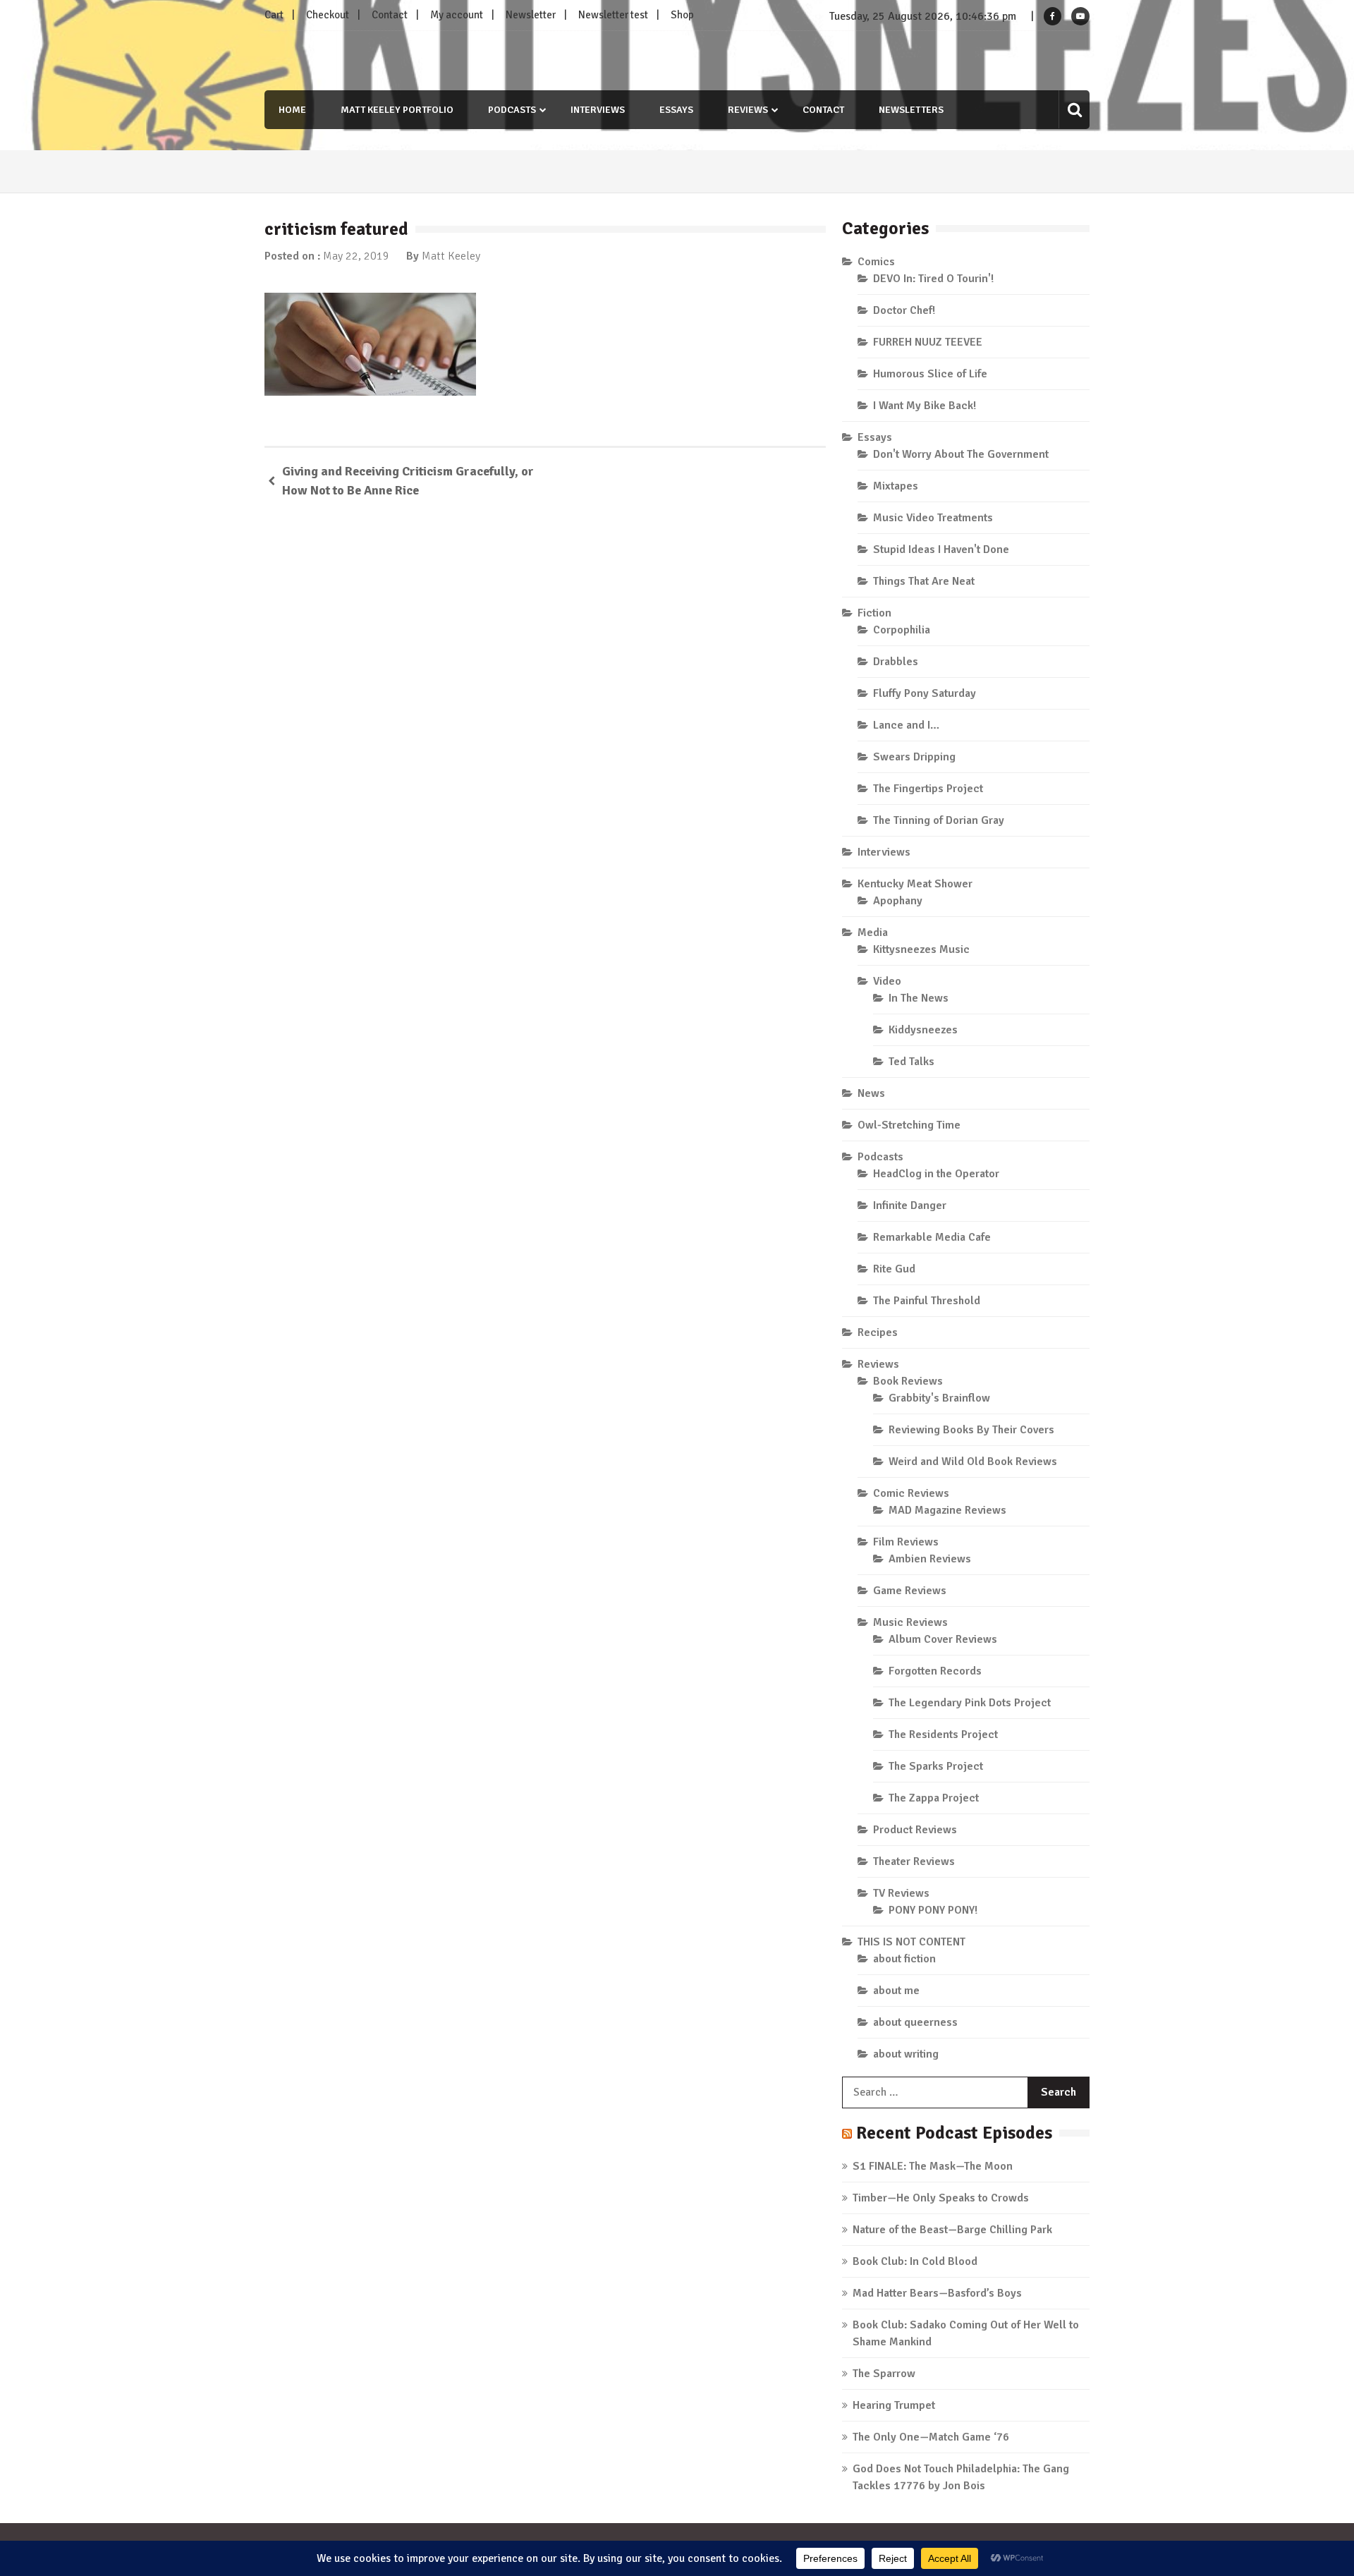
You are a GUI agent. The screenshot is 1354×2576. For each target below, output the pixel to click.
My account (457, 15)
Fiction (874, 613)
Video (887, 981)
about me (896, 1991)
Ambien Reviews (930, 1559)
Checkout (328, 15)
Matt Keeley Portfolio (397, 110)
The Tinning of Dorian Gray (939, 820)
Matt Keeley (451, 256)
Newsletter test (613, 15)
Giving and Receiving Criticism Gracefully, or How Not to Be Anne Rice (408, 481)
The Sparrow (884, 2374)
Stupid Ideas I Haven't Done (941, 549)
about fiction (904, 1959)
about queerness (915, 2022)
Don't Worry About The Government (961, 454)
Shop (682, 15)
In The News (919, 998)
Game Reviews (910, 1591)
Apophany (898, 901)
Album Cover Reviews (943, 1639)
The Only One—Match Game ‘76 (931, 2437)
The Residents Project (943, 1734)
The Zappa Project (934, 1798)
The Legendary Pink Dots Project (970, 1703)
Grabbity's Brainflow (939, 1398)
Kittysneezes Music (921, 949)
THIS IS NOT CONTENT (911, 1942)
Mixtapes (896, 486)
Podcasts (512, 110)
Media (873, 932)
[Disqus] (545, 715)
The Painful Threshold (927, 1301)
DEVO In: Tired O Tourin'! (933, 279)
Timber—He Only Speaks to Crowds (941, 2198)
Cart (274, 15)
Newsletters (911, 110)
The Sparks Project (936, 1766)
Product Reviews (915, 1830)
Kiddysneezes (923, 1030)
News (871, 1093)
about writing (906, 2054)
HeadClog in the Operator (936, 1174)
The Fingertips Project (928, 789)
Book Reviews (908, 1381)
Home (292, 110)
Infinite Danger (910, 1205)
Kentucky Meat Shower (915, 884)
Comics (876, 262)
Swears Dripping (914, 757)
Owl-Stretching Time (909, 1125)
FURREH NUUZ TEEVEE (928, 342)
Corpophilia (902, 630)
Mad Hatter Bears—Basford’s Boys (937, 2293)
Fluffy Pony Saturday (925, 693)
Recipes (878, 1332)
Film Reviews (906, 1542)
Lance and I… (906, 725)
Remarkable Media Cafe (932, 1237)
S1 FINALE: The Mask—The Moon (933, 2166)
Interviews (598, 110)
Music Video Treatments (933, 518)
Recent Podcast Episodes (954, 2133)
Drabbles (896, 662)
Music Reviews (910, 1622)
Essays (676, 110)
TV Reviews (901, 1893)
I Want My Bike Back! (925, 406)
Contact (390, 15)
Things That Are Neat (924, 581)
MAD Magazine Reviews (947, 1510)
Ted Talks (911, 1062)
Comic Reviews (911, 1493)
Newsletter (531, 15)
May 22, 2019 (356, 256)
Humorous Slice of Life (930, 374)
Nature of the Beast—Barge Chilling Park (952, 2230)
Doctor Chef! (904, 310)
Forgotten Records (935, 1671)
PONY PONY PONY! (933, 1910)
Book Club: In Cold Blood (915, 2261)
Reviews (748, 110)
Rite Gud (894, 1269)
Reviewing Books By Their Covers (971, 1430)
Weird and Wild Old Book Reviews (973, 1462)
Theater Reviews (914, 1861)
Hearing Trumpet (894, 2405)
